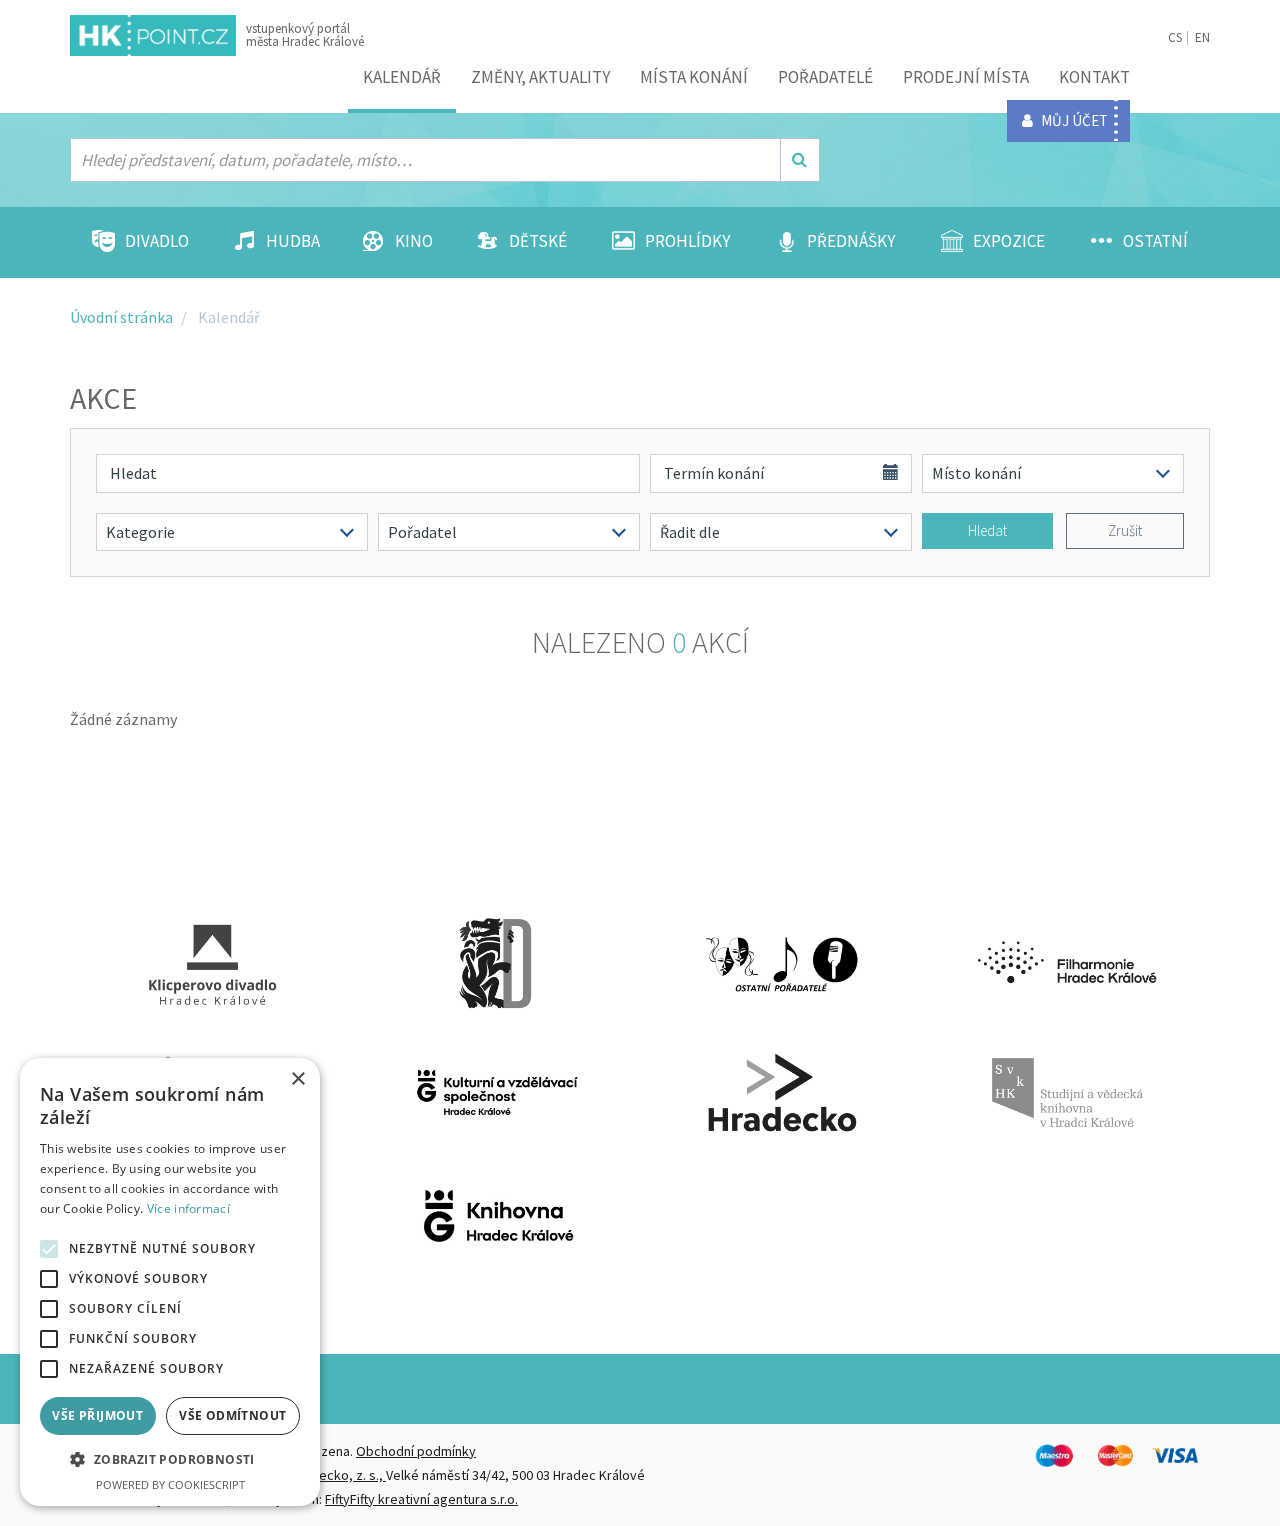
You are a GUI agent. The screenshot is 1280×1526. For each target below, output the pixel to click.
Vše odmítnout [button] (232, 1415)
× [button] (297, 1079)
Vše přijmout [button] (97, 1415)
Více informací (188, 1208)
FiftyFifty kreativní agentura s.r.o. (421, 1499)
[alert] (170, 1282)
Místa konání (694, 77)
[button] (170, 1460)
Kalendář (402, 77)
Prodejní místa (966, 77)
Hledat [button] (987, 530)
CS (1175, 37)
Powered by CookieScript (170, 1484)
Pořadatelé (825, 77)
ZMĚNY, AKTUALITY (540, 77)
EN (1202, 37)
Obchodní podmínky (416, 1451)
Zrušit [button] (1125, 530)
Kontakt (1094, 77)
